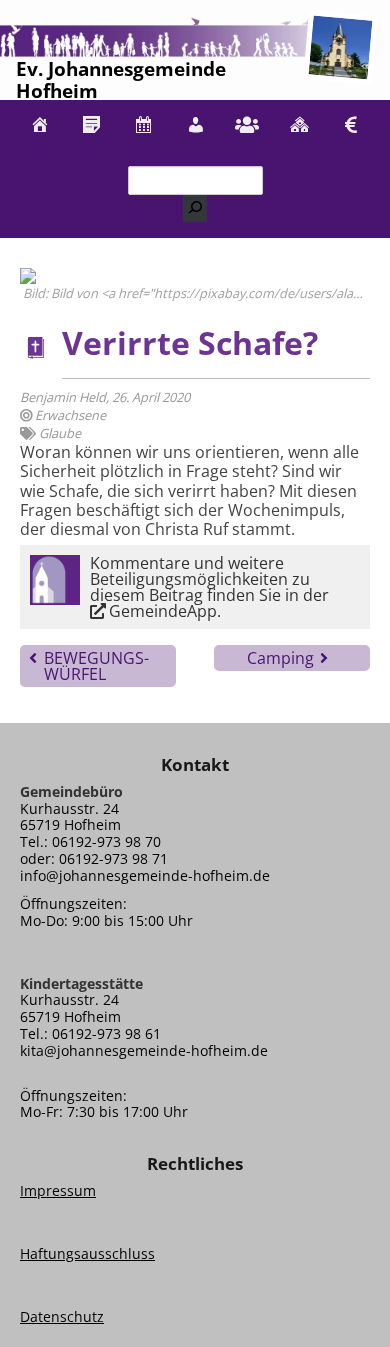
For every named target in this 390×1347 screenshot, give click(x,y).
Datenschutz (62, 1316)
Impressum (58, 1190)
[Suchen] (195, 208)
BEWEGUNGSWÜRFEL (96, 666)
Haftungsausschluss (87, 1253)
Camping (280, 658)
